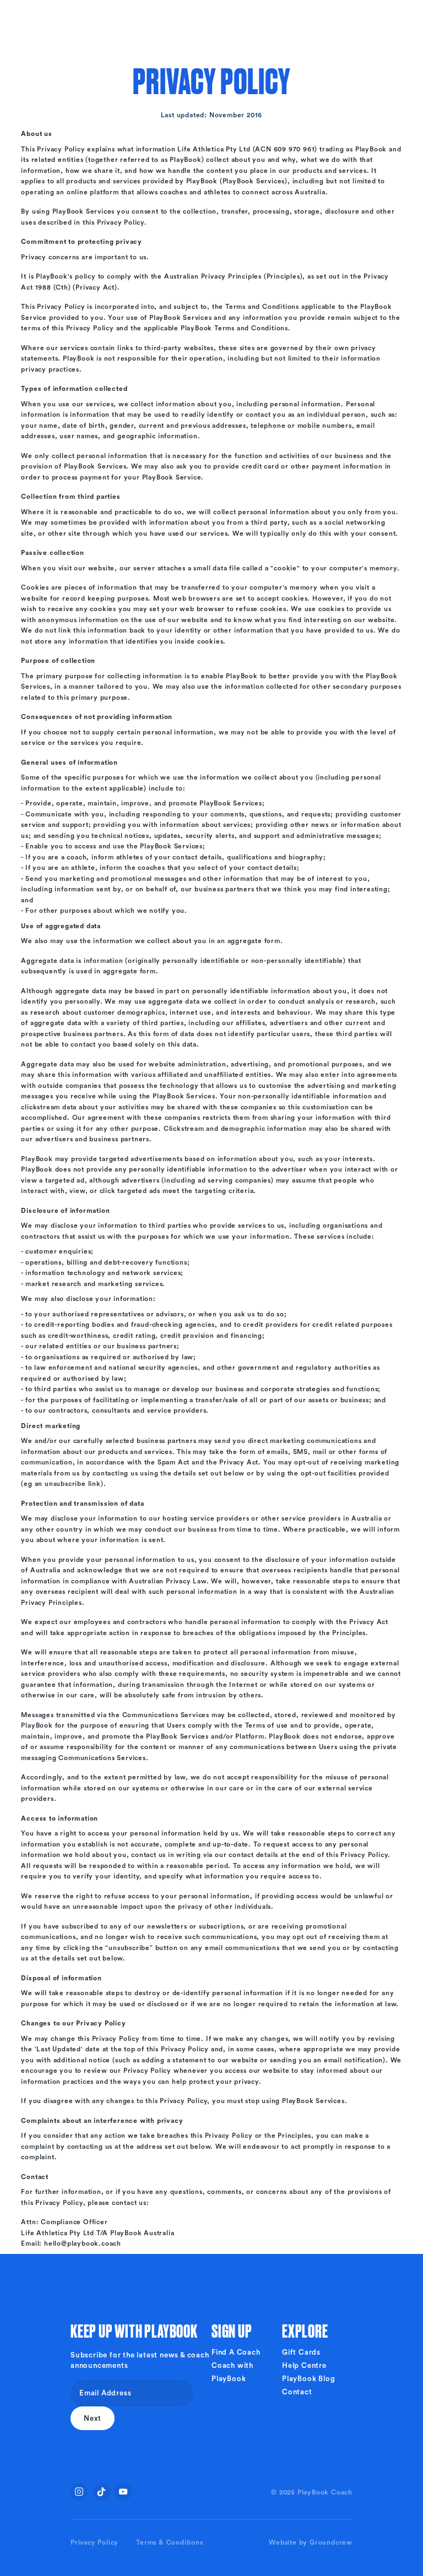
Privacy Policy (94, 2542)
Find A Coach (236, 2352)
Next (93, 2418)
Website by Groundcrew (311, 2542)
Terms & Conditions (169, 2542)
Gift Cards (301, 2352)
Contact (297, 2392)
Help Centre (304, 2365)
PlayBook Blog (308, 2379)
